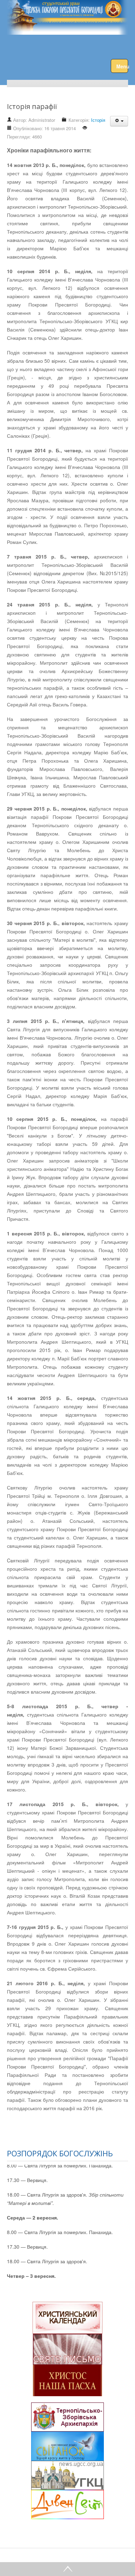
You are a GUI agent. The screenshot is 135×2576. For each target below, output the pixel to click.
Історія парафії (32, 106)
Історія (98, 120)
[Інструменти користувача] (119, 121)
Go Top (67, 2569)
